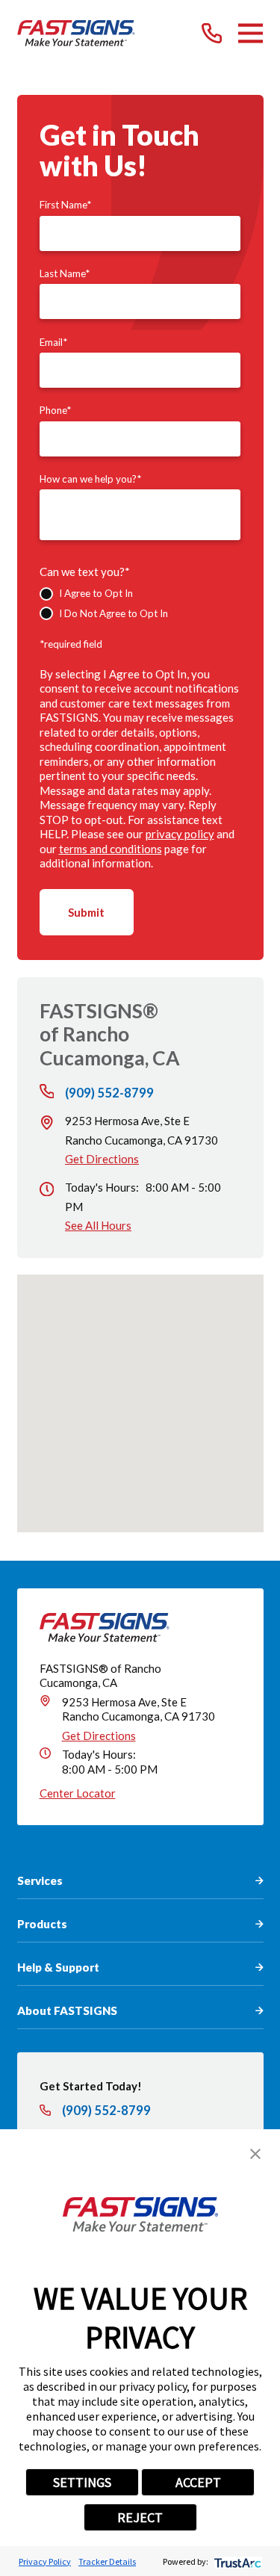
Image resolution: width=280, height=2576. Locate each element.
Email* (53, 342)
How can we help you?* (90, 479)
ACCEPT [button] (198, 2482)
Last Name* (65, 273)
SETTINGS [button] (82, 2482)
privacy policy (180, 834)
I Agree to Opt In (96, 593)
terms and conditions (111, 849)
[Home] (77, 33)
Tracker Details (107, 2561)
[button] (255, 2154)
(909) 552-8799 (109, 1093)
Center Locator (78, 1793)
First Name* (65, 205)
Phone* (55, 410)
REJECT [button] (140, 2517)
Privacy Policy (45, 2561)
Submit (86, 912)
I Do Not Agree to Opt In (113, 613)
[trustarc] (236, 2561)
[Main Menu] (251, 33)
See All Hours (98, 1225)
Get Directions (102, 1159)
